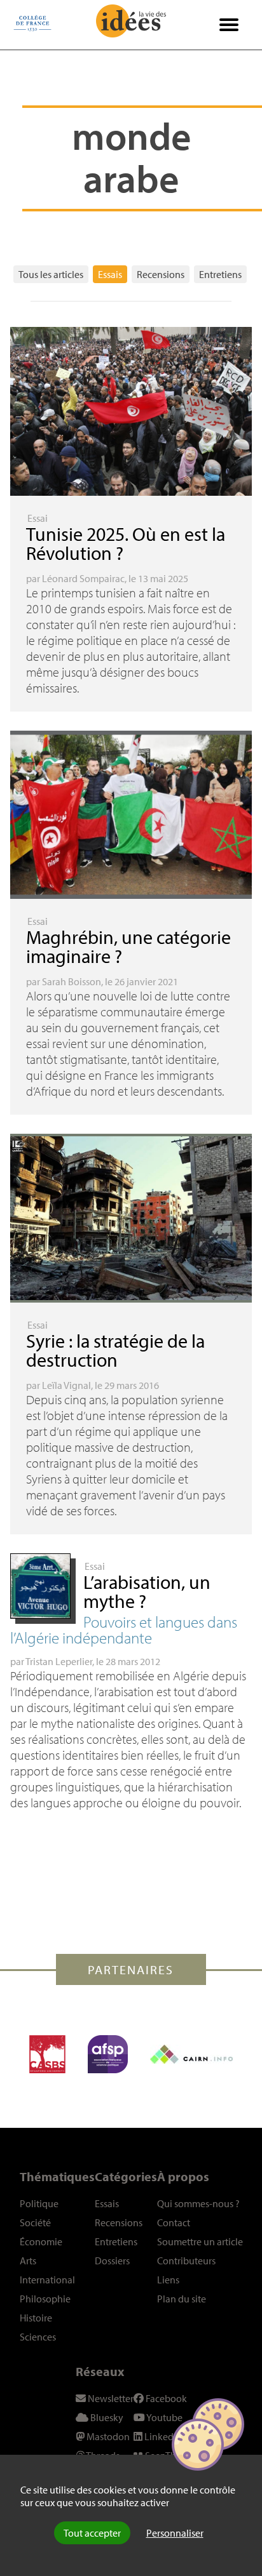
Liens (168, 2280)
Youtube (164, 2417)
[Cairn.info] (191, 2054)
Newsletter (110, 2398)
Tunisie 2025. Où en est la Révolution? (126, 543)
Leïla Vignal (66, 1385)
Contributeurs (186, 2261)
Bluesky (106, 2417)
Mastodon (107, 2436)
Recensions (161, 274)
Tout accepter (92, 2533)
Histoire (36, 2318)
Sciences (38, 2337)
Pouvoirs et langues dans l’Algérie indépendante (124, 1630)
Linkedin (162, 2436)
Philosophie (45, 2299)
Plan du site (182, 2299)
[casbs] (47, 2054)
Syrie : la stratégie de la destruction (115, 1350)
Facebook (165, 2398)
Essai (38, 518)
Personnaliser (175, 2533)
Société (35, 2222)
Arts (28, 2261)
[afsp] (108, 2054)
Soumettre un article (200, 2241)
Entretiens (220, 274)
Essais (110, 274)
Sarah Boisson (72, 981)
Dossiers (112, 2261)
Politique (39, 2203)
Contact (174, 2222)
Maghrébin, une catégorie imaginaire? (128, 946)
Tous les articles (51, 274)
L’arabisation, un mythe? (147, 1591)
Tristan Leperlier (59, 1661)
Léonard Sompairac (83, 578)
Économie (41, 2241)
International (47, 2280)
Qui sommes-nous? (198, 2203)
